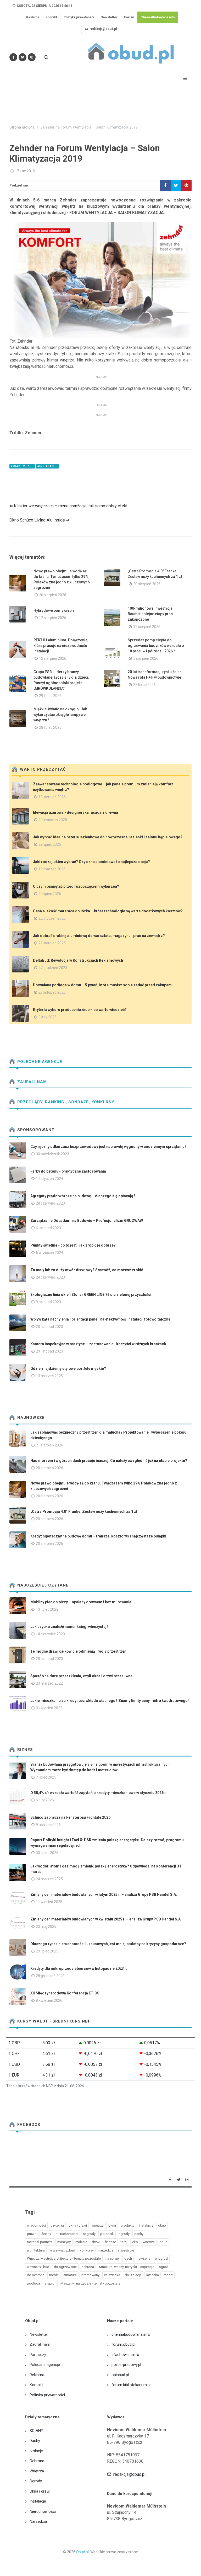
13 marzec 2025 (49, 1376)
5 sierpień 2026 (146, 658)
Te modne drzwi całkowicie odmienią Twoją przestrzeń (78, 1651)
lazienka (153, 2275)
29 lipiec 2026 (50, 696)
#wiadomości (22, 466)
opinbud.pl (120, 2375)
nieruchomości (67, 2234)
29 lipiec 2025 (50, 844)
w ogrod (161, 2258)
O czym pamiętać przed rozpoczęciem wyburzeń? (76, 886)
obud (163, 2242)
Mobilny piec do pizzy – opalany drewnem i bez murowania (81, 1602)
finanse (110, 2242)
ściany (46, 2234)
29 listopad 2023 (49, 1351)
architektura (36, 2250)
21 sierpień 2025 (52, 943)
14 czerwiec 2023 (50, 1634)
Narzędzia (38, 2521)
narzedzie (106, 2250)
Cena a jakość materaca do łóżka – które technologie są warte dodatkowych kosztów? (108, 911)
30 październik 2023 (52, 1154)
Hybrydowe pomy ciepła (54, 610)
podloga (33, 2283)
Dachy (35, 2441)
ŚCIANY (36, 2431)
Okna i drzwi (40, 2491)
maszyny (64, 2242)
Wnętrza (37, 2471)
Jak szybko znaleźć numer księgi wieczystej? (69, 1627)
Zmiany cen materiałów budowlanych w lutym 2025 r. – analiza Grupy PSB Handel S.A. (104, 1894)
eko (135, 2242)
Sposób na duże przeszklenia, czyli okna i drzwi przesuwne (81, 1676)
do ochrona (36, 2275)
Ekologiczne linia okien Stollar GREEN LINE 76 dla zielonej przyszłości (91, 1295)
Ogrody (36, 2481)
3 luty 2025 (48, 1017)
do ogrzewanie (65, 2267)
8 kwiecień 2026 (49, 2000)
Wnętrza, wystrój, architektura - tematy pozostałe (64, 2258)
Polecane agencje (39, 1062)
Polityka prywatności (79, 17)
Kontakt (51, 17)
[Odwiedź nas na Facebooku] (13, 57)
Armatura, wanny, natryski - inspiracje (126, 2267)
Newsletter (109, 17)
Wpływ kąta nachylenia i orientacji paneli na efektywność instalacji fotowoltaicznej (101, 1319)
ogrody (124, 2234)
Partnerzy (38, 2355)
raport (168, 2275)
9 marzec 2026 (48, 1825)
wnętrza (149, 2242)
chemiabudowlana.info (131, 2334)
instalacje (146, 2225)
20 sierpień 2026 (53, 595)
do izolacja (133, 2275)
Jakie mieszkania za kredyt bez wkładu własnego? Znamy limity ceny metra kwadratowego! (110, 1701)
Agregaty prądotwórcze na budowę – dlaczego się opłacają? (83, 1196)
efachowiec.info (125, 2355)
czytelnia (57, 2225)
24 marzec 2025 (49, 1879)
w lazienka (112, 2275)
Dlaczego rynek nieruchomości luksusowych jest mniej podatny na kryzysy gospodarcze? (108, 1944)
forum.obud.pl (123, 2344)
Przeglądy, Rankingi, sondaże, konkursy (65, 1102)
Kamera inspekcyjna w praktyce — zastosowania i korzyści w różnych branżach (98, 1344)
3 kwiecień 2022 (49, 1708)
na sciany (113, 2258)
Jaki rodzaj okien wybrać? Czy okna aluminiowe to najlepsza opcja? (91, 862)
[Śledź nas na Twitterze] (23, 57)
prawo (32, 2234)
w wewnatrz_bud (62, 2250)
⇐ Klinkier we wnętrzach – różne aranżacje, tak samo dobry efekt (68, 506)
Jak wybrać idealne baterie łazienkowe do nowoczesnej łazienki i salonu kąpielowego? (108, 837)
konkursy (87, 2250)
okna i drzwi (78, 2225)
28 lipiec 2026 (144, 685)
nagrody (89, 2234)
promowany (90, 2275)
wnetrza (98, 2225)
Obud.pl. (83, 2552)
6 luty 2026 (45, 1800)
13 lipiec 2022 (47, 1609)
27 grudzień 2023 (53, 968)
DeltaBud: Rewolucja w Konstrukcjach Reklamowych (78, 960)
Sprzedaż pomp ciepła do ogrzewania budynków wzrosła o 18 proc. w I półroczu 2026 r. (156, 646)
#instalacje (48, 466)
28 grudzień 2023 (50, 1976)
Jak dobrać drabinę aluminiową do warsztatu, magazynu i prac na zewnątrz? (99, 936)
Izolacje (36, 2451)
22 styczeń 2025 (52, 918)
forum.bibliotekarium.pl (131, 2385)
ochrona (88, 2267)
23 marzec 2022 (49, 1683)
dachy (139, 2234)
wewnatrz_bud (38, 2267)
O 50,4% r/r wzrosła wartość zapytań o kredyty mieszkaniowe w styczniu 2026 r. (99, 1793)
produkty (127, 2225)
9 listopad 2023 (48, 1302)
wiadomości (36, 2225)
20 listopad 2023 (49, 1327)
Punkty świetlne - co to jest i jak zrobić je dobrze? (73, 1245)
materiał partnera (40, 2242)
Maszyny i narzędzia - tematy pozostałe (90, 2283)
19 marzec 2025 (52, 869)
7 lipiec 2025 (46, 1777)
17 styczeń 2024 (49, 1179)
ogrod (164, 2267)
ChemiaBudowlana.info (158, 17)
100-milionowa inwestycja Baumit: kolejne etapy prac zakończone (150, 614)
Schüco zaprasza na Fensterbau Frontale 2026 (70, 1817)
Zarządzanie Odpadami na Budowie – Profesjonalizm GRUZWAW (87, 1221)
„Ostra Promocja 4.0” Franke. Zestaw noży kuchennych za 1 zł (84, 1511)
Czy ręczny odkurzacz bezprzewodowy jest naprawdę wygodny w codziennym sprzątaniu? (108, 1147)
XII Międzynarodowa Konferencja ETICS (65, 1993)
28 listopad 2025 (52, 992)
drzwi (96, 2242)
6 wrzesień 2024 (49, 1253)
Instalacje (38, 2501)
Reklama (33, 17)
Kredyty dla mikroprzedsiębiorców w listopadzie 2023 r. (79, 1968)
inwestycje (126, 2250)
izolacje (81, 2242)
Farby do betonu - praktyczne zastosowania (68, 1171)
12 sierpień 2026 (53, 618)
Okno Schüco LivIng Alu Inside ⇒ (39, 520)
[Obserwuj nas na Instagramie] (32, 57)
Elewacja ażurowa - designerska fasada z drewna (76, 812)
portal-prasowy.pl (126, 2365)
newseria (143, 2258)
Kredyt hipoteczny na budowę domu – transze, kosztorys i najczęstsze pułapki (98, 1536)
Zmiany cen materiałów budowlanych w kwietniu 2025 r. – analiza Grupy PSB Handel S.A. (106, 1919)
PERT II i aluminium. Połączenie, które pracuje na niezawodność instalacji (61, 646)
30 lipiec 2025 (47, 1853)
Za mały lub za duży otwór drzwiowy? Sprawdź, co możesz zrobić (87, 1270)
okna (112, 2225)
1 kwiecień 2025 (49, 1902)
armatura (70, 2275)
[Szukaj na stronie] (46, 57)
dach (128, 2258)
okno (162, 2225)
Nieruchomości (43, 2511)
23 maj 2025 (46, 1926)
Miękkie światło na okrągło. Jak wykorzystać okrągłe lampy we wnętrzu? (60, 715)
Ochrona (37, 2461)
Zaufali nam (31, 1082)
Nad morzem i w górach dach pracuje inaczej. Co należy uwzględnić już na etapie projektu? (109, 1461)
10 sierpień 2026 (52, 797)
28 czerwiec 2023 (50, 1203)
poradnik (107, 2234)
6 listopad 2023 (48, 1228)
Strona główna (22, 127)
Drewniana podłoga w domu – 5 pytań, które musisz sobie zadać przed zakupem (102, 985)
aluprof (50, 2283)
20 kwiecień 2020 (53, 820)
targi (124, 2242)
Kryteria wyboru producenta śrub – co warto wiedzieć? (80, 1010)
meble (54, 2275)
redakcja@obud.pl (103, 29)
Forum (129, 17)
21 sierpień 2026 (49, 1445)
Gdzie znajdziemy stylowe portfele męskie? (68, 1369)
